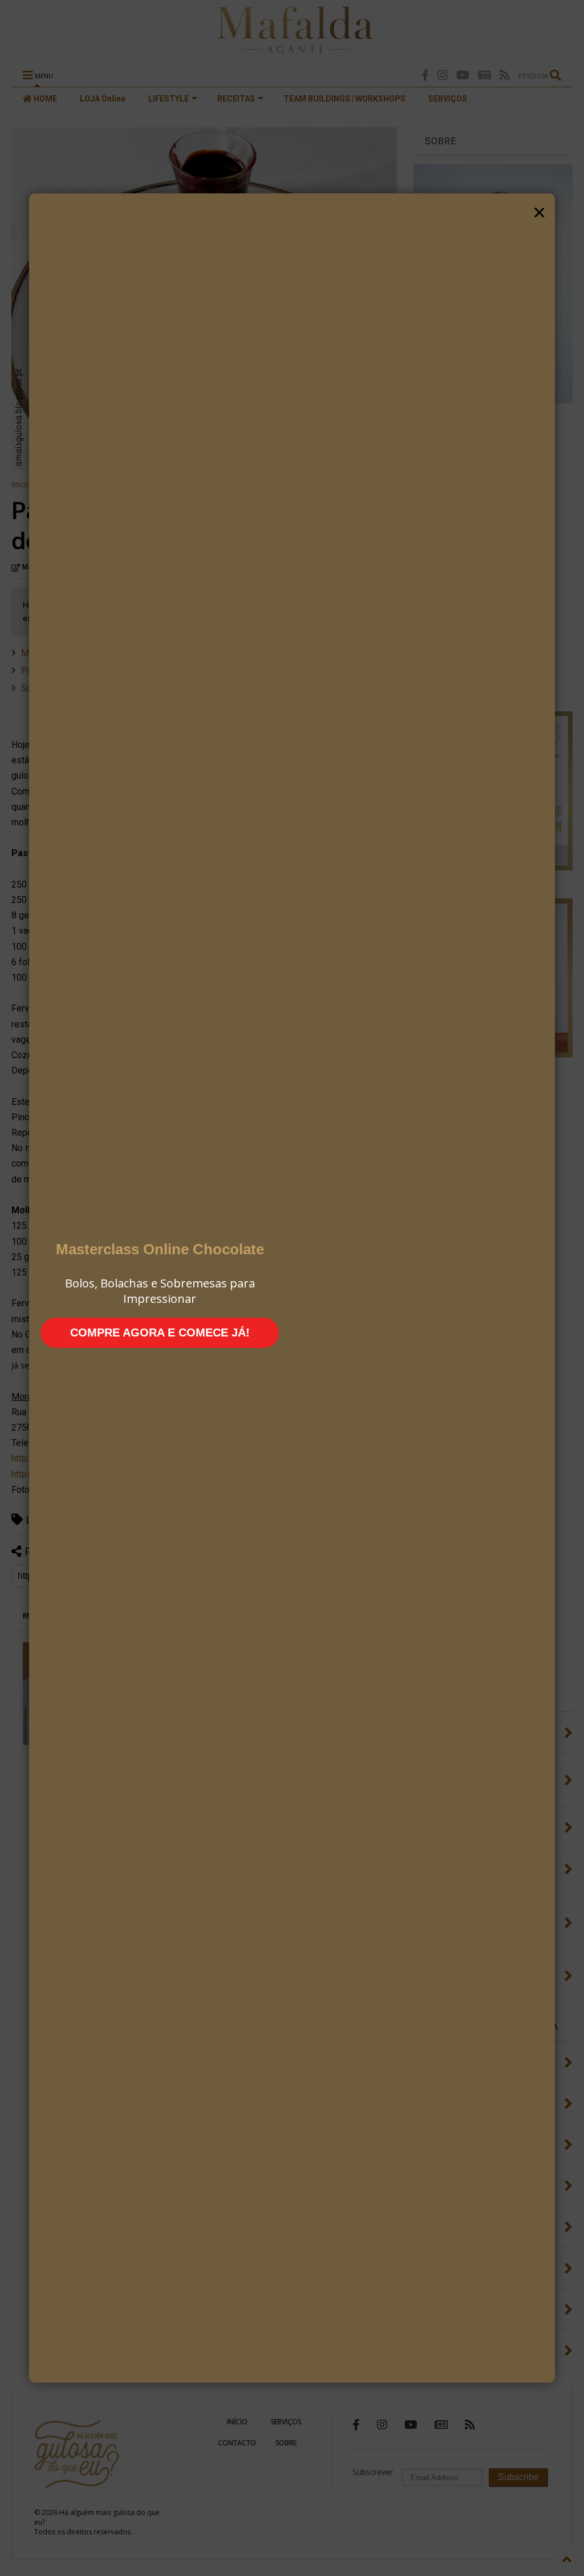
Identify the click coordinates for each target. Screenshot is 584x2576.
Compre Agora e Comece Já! (160, 1332)
